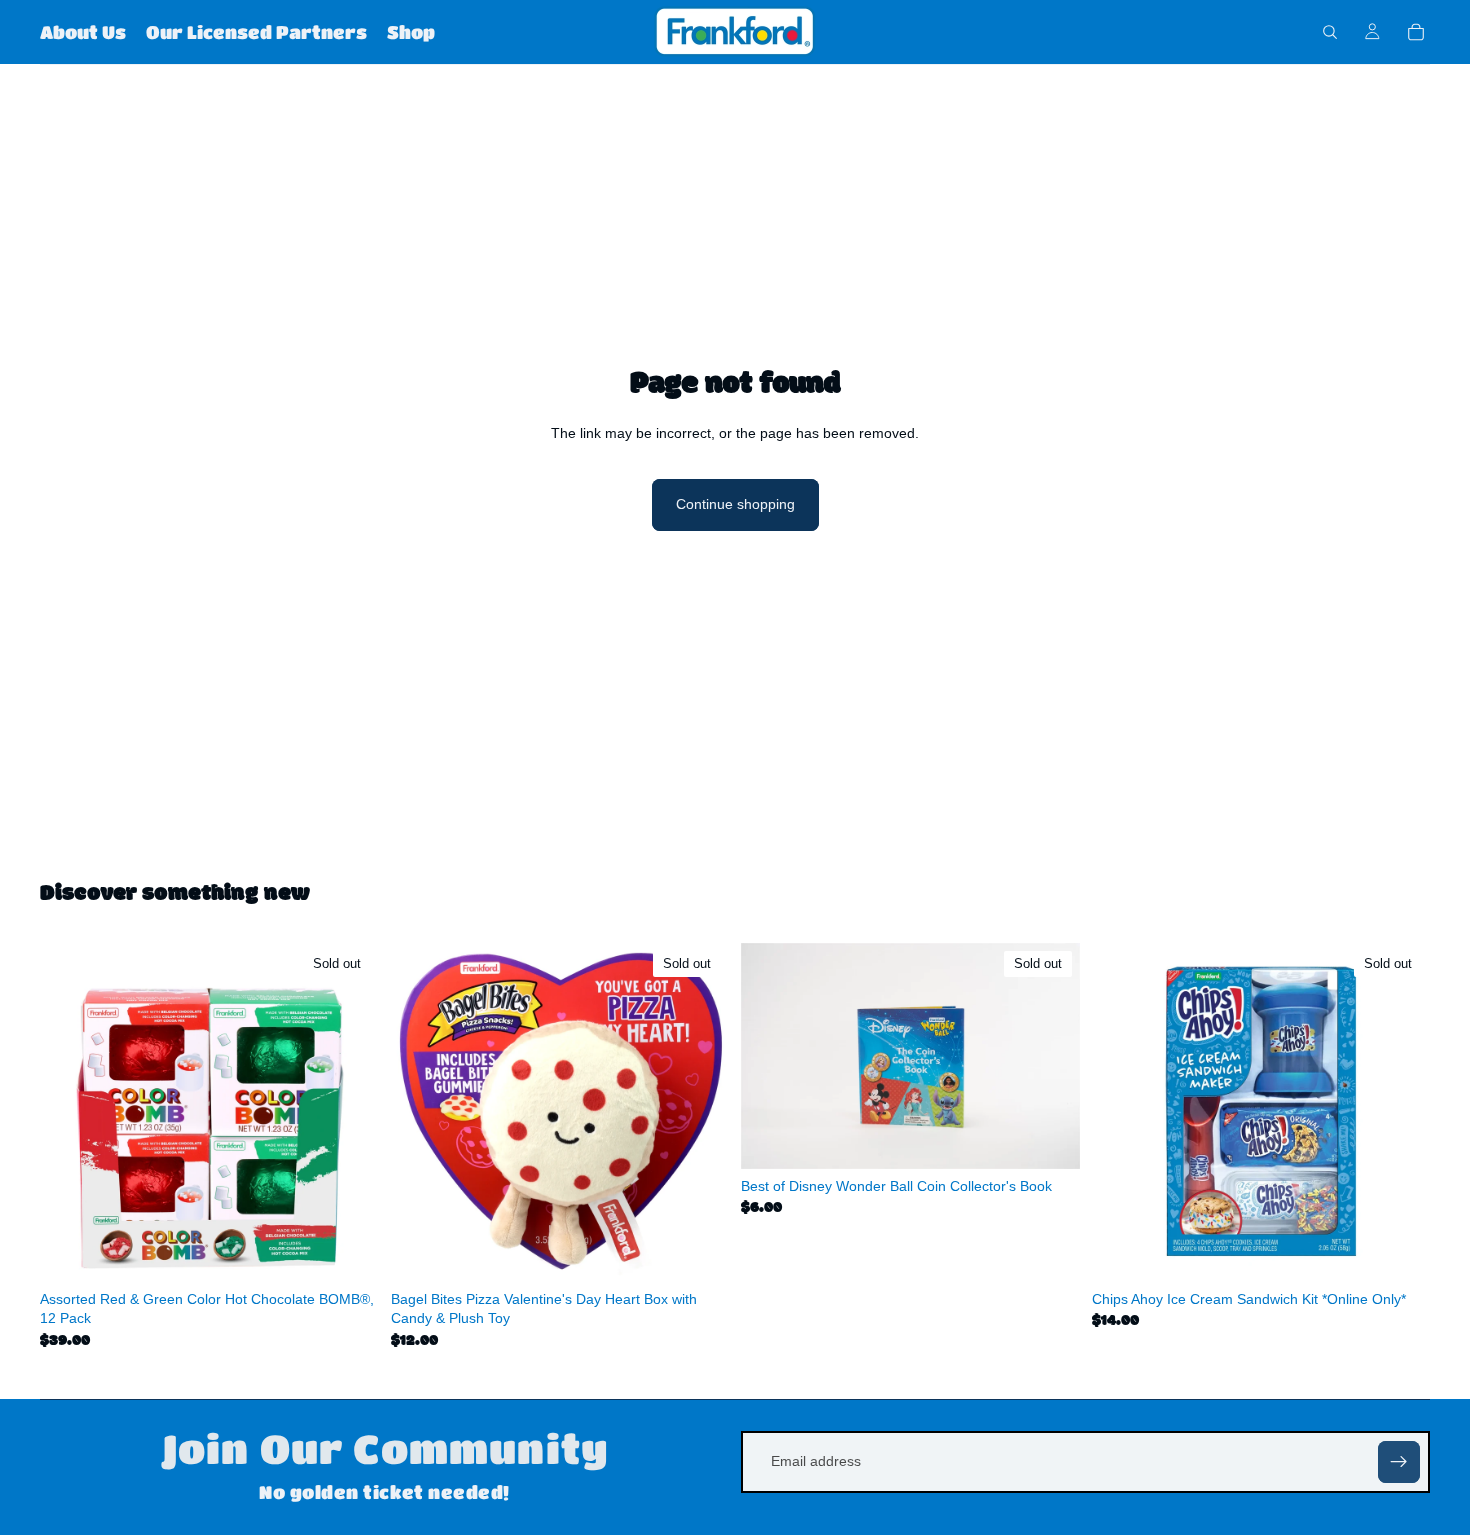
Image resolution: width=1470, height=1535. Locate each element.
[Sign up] (1399, 1462)
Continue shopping (735, 504)
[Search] (1330, 32)
